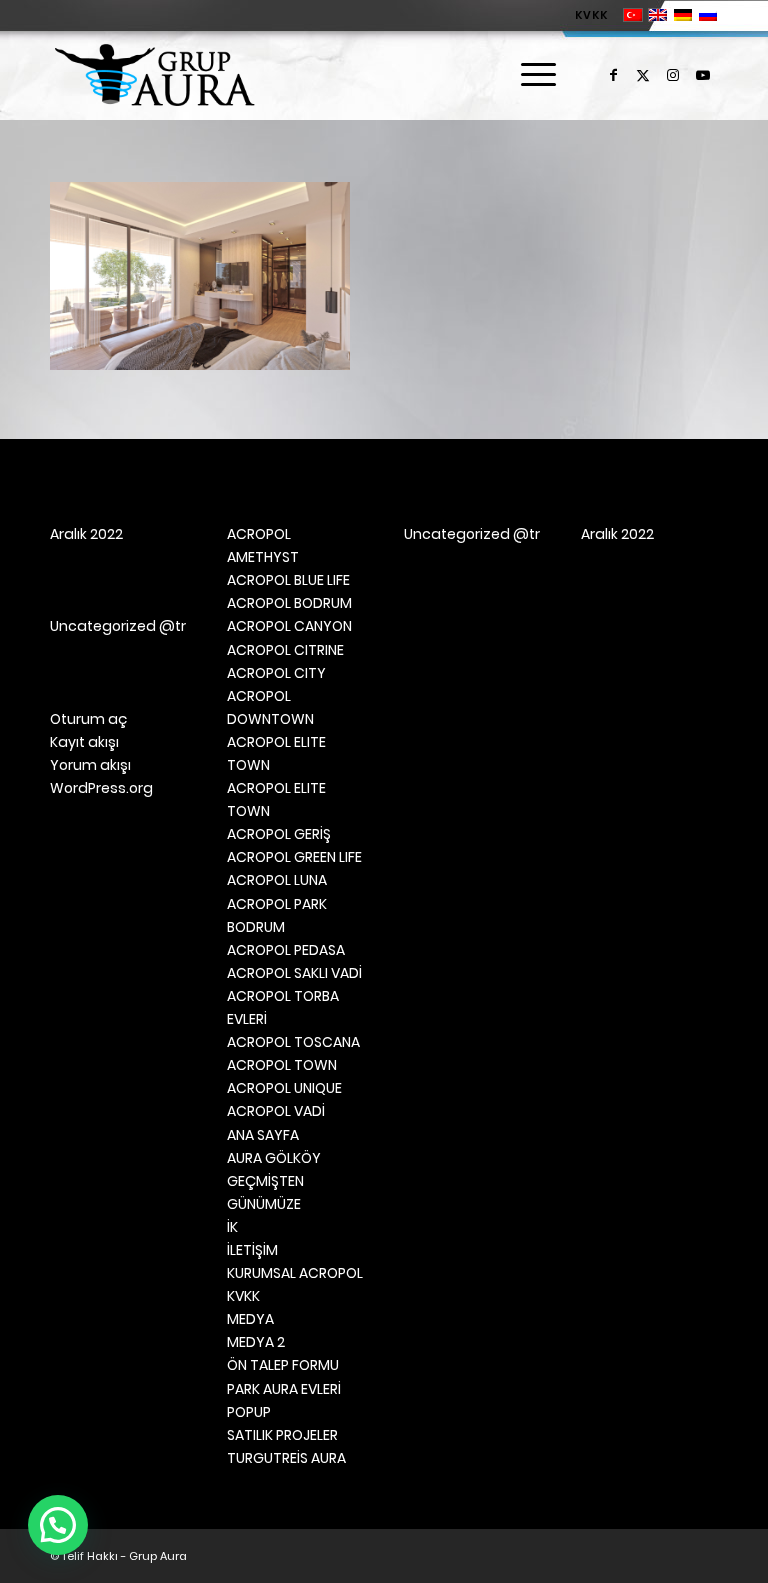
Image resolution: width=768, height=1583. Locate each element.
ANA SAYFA (263, 1135)
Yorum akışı (90, 765)
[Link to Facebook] (613, 75)
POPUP (249, 1412)
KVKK (591, 15)
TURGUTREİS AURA (286, 1458)
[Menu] (528, 75)
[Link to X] (643, 75)
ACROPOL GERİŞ (279, 834)
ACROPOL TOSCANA (293, 1042)
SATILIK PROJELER (282, 1435)
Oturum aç (88, 719)
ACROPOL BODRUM (289, 603)
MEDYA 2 (256, 1342)
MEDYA (250, 1319)
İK (232, 1227)
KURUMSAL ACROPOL (295, 1273)
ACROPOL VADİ (276, 1111)
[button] (58, 1525)
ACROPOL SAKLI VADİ (294, 973)
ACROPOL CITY (276, 673)
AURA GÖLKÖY (274, 1158)
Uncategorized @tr (118, 626)
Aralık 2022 (86, 534)
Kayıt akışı (84, 742)
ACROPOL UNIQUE (284, 1088)
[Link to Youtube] (703, 75)
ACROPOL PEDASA (286, 950)
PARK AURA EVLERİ (284, 1389)
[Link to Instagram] (673, 75)
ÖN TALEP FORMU (283, 1365)
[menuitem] (586, 15)
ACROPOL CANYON (289, 626)
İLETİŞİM (252, 1250)
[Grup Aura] (154, 75)
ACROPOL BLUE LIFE (288, 580)
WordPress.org (101, 788)
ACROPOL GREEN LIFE (294, 857)
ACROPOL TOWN (282, 1065)
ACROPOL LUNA (277, 880)
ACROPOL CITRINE (285, 650)
